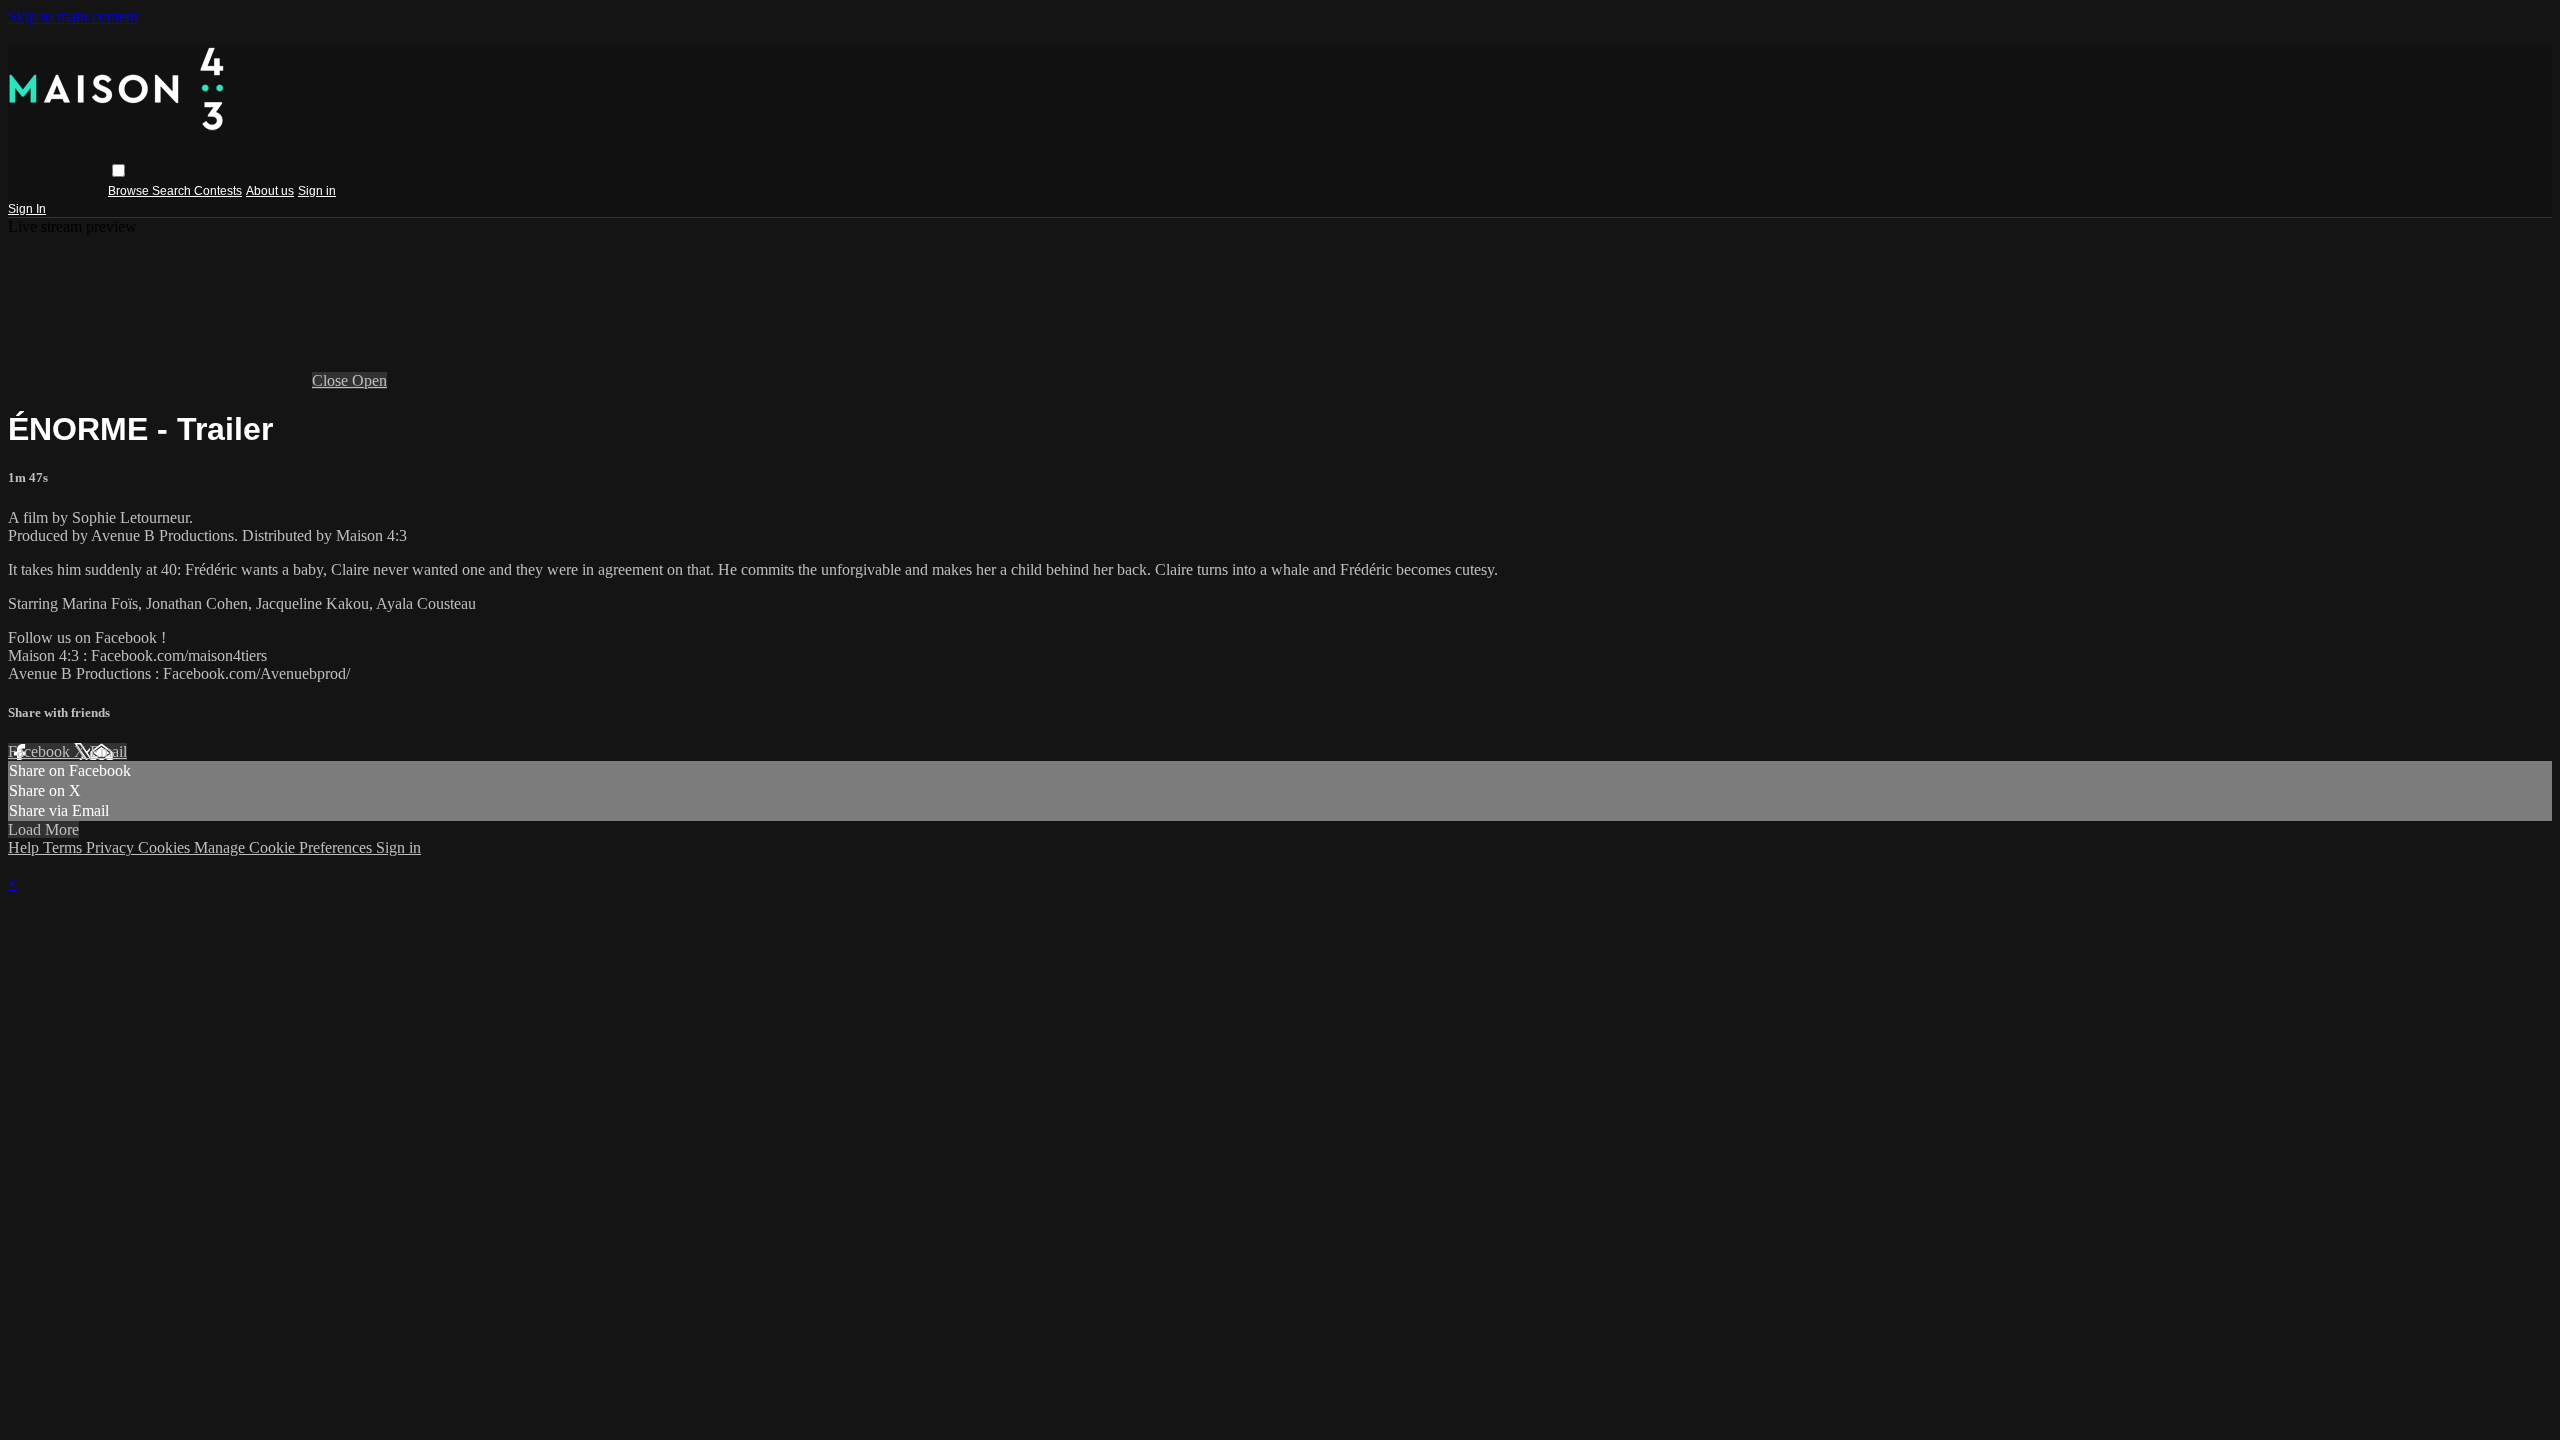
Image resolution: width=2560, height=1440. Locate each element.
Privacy (112, 847)
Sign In (27, 209)
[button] (118, 170)
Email (108, 751)
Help (25, 847)
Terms (64, 847)
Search (173, 191)
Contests (218, 191)
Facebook (41, 751)
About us (270, 191)
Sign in (317, 191)
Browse (130, 191)
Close (332, 380)
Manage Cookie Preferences (285, 847)
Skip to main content (73, 16)
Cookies (166, 847)
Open (369, 380)
